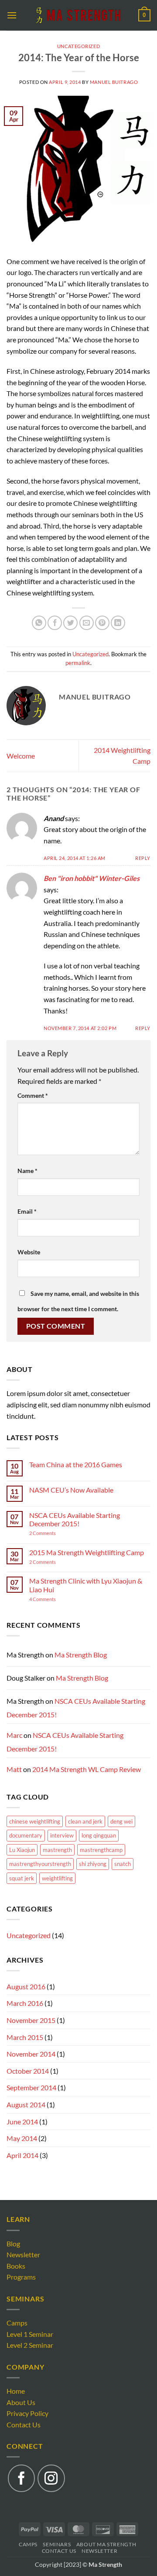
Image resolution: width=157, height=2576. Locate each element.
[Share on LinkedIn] (118, 623)
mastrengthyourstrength (40, 1864)
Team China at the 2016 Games (76, 1464)
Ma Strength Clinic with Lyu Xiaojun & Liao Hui (86, 1585)
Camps (17, 2323)
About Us (21, 2402)
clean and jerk (85, 1821)
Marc (14, 1735)
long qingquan (99, 1835)
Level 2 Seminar (30, 2345)
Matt (14, 1769)
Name (27, 1171)
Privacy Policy (27, 2413)
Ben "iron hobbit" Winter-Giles (92, 878)
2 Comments (53, 1533)
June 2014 (22, 2122)
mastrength (57, 1850)
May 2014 (22, 2138)
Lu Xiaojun (22, 1850)
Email (27, 1211)
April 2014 (22, 2155)
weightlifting (57, 1878)
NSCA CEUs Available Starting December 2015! (75, 1519)
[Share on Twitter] (70, 623)
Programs (21, 2277)
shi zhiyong (93, 1864)
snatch (123, 1864)
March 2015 (25, 2037)
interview (62, 1835)
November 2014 (31, 2054)
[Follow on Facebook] (21, 2478)
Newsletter (23, 2254)
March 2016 (25, 2003)
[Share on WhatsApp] (39, 623)
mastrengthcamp (101, 1850)
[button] (12, 15)
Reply (143, 858)
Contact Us (24, 2425)
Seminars (57, 2544)
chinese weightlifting (35, 1821)
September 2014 (31, 2087)
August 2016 (26, 1986)
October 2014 (28, 2071)
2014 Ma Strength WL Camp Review (87, 1769)
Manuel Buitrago (114, 82)
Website (29, 1252)
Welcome (21, 756)
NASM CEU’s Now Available (71, 1490)
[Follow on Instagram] (51, 2478)
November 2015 (31, 2020)
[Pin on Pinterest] (102, 623)
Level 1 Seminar (30, 2334)
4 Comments (51, 1599)
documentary (26, 1835)
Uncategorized (78, 46)
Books (16, 2266)
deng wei (121, 1821)
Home (16, 2391)
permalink (78, 663)
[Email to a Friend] (87, 623)
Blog (13, 2244)
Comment (33, 1095)
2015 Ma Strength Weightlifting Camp (87, 1552)
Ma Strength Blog (81, 1655)
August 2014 (26, 2104)
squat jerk (22, 1878)
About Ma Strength (106, 2544)
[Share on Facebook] (55, 623)
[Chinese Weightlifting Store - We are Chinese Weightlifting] (78, 15)
